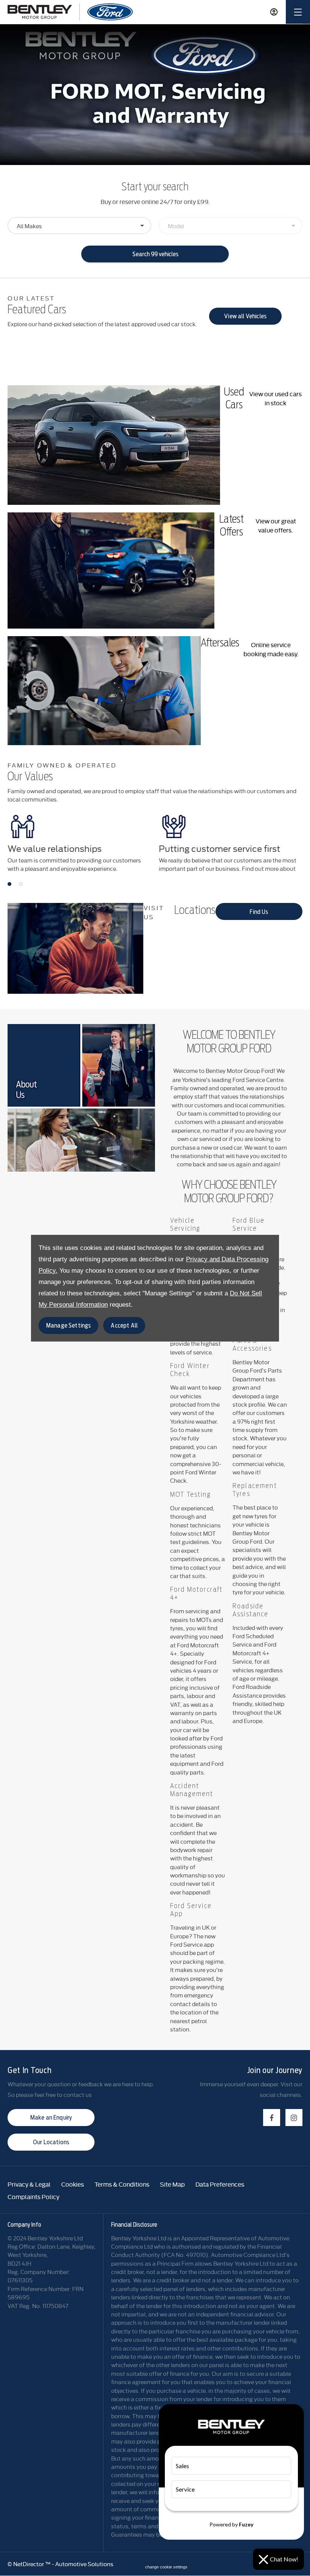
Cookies (73, 2184)
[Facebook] (272, 2118)
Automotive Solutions (84, 2564)
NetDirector (29, 2564)
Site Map (172, 2184)
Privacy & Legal (29, 2184)
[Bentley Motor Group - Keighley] (110, 12)
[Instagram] (294, 2118)
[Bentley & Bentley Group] (40, 12)
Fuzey (246, 2524)
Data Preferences (220, 2184)
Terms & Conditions (122, 2184)
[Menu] (298, 12)
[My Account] (274, 12)
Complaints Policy (33, 2196)
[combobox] (79, 226)
